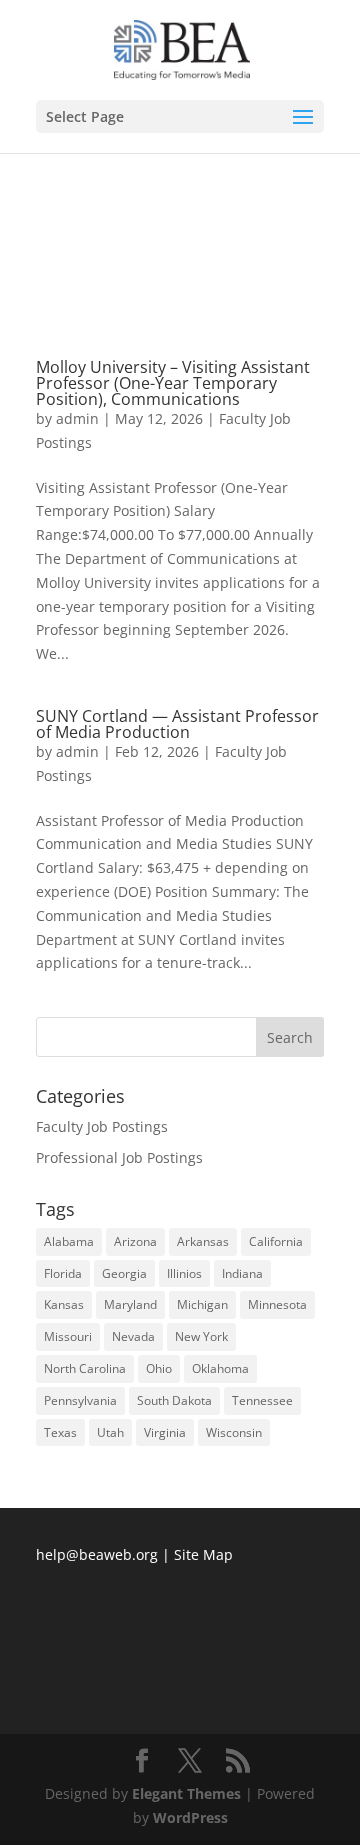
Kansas (64, 1304)
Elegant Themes (186, 1793)
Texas (60, 1432)
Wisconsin (234, 1432)
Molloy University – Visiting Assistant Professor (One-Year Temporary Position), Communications (173, 383)
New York (201, 1336)
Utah (110, 1432)
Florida (63, 1273)
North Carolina (85, 1368)
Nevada (133, 1336)
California (276, 1241)
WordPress (190, 1817)
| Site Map (197, 1554)
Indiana (242, 1273)
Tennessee (262, 1400)
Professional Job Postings (119, 1157)
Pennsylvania (80, 1400)
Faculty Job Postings (102, 1126)
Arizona (135, 1241)
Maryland (130, 1304)
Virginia (165, 1432)
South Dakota (174, 1400)
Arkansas (203, 1241)
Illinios (184, 1273)
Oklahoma (220, 1368)
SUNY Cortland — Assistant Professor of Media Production (177, 724)
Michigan (202, 1304)
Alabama (69, 1241)
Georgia (124, 1273)
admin (77, 418)
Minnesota (277, 1304)
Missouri (68, 1336)
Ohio (159, 1368)
